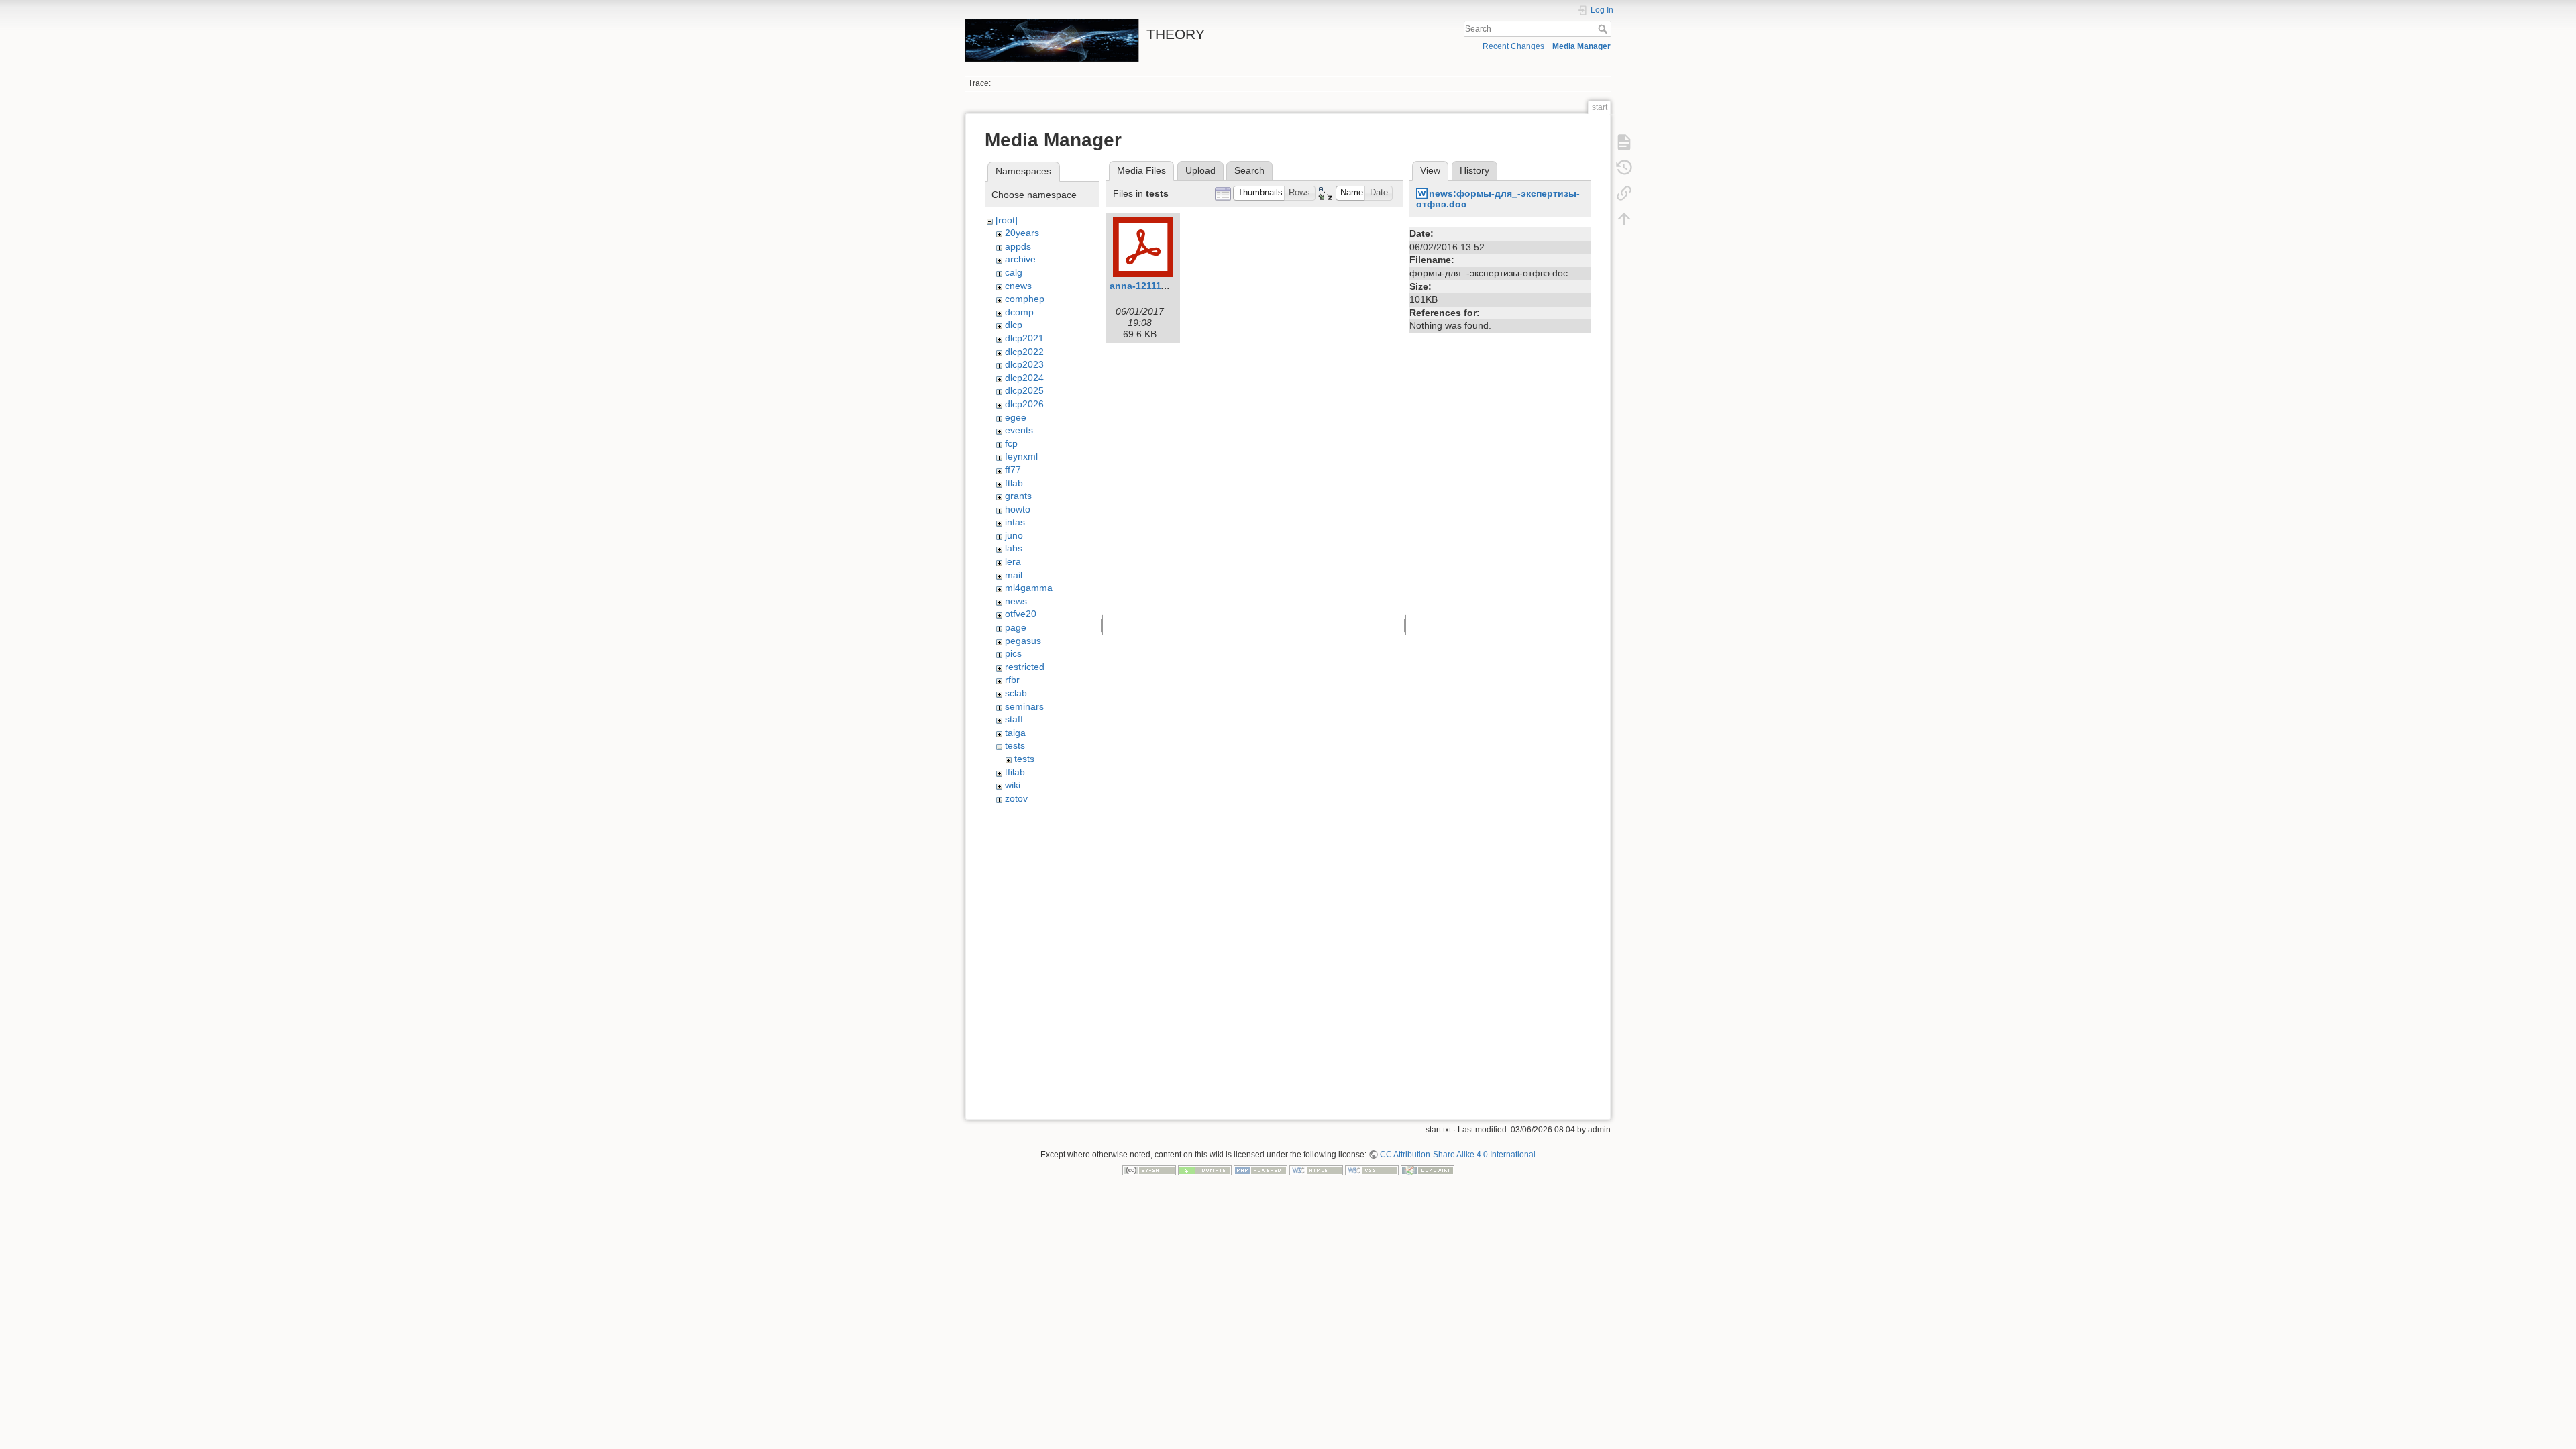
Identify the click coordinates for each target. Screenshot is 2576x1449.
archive (1020, 259)
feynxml (1021, 456)
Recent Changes (1513, 46)
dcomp (1019, 312)
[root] (1007, 220)
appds (1018, 246)
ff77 (1013, 470)
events (1019, 430)
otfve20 (1021, 614)
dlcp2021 (1024, 338)
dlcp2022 (1024, 352)
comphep (1025, 299)
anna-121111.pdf (1147, 286)
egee (1016, 417)
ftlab (1014, 483)
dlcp (1014, 325)
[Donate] (1205, 1170)
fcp (1011, 443)
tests (1015, 745)
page (1016, 627)
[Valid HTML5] (1316, 1170)
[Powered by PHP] (1260, 1170)
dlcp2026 (1024, 404)
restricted (1025, 667)
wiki (1013, 785)
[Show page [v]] (1624, 142)
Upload (1200, 170)
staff (1014, 719)
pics (1013, 653)
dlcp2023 (1024, 364)
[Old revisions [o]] (1624, 168)
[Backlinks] (1624, 193)
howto (1018, 509)
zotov (1016, 798)
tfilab (1015, 772)
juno (1014, 535)
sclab (1016, 693)
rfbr (1012, 680)
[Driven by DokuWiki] (1428, 1170)
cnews (1018, 286)
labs (1014, 548)
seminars (1024, 706)
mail (1014, 575)
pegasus (1023, 641)
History (1474, 170)
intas (1015, 522)
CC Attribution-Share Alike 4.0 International (1458, 1155)
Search (1604, 29)
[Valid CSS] (1372, 1170)
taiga (1015, 733)
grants (1018, 496)
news (1016, 601)
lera (1013, 561)
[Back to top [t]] (1624, 219)
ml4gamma (1029, 588)
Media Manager (1581, 46)
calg (1014, 272)
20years (1022, 233)
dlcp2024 (1024, 378)
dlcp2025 (1024, 390)
